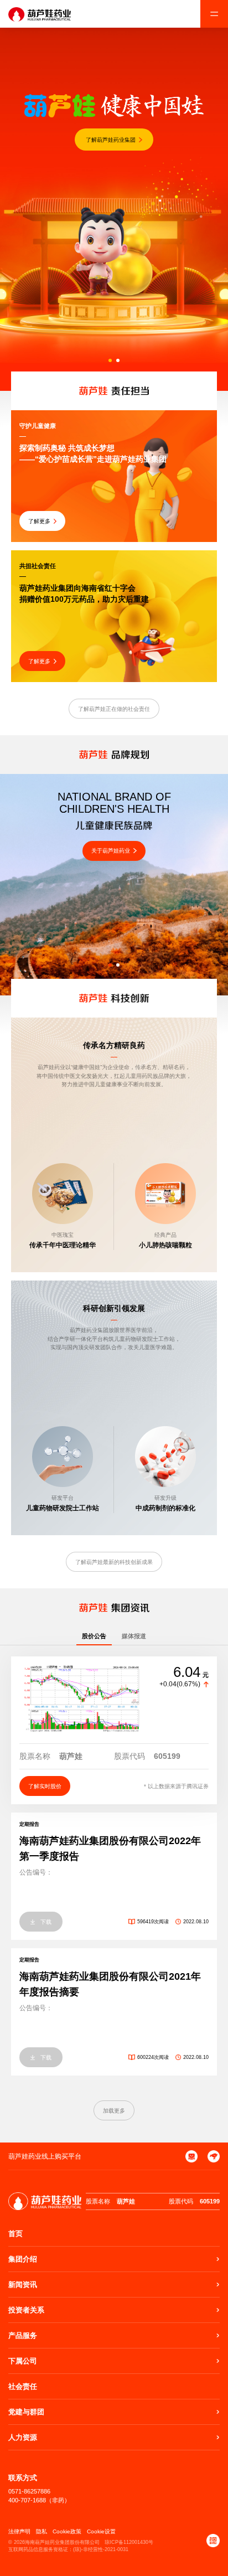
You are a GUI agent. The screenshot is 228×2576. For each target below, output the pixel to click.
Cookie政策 (67, 2531)
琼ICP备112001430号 (129, 2542)
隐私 (42, 2531)
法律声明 (19, 2531)
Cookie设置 (101, 2531)
